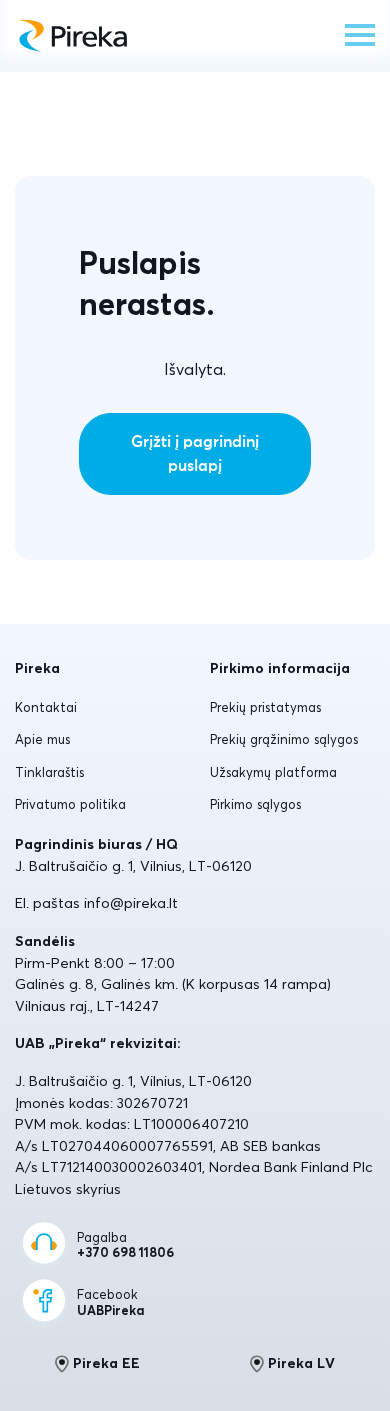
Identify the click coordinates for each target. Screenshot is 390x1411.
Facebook (110, 1302)
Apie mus (42, 739)
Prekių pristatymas (265, 707)
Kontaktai (46, 707)
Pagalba (125, 1245)
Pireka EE (106, 1363)
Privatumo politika (70, 804)
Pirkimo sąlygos (255, 804)
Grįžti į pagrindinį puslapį (195, 454)
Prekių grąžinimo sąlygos (284, 739)
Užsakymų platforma (273, 772)
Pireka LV (301, 1363)
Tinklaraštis (49, 772)
